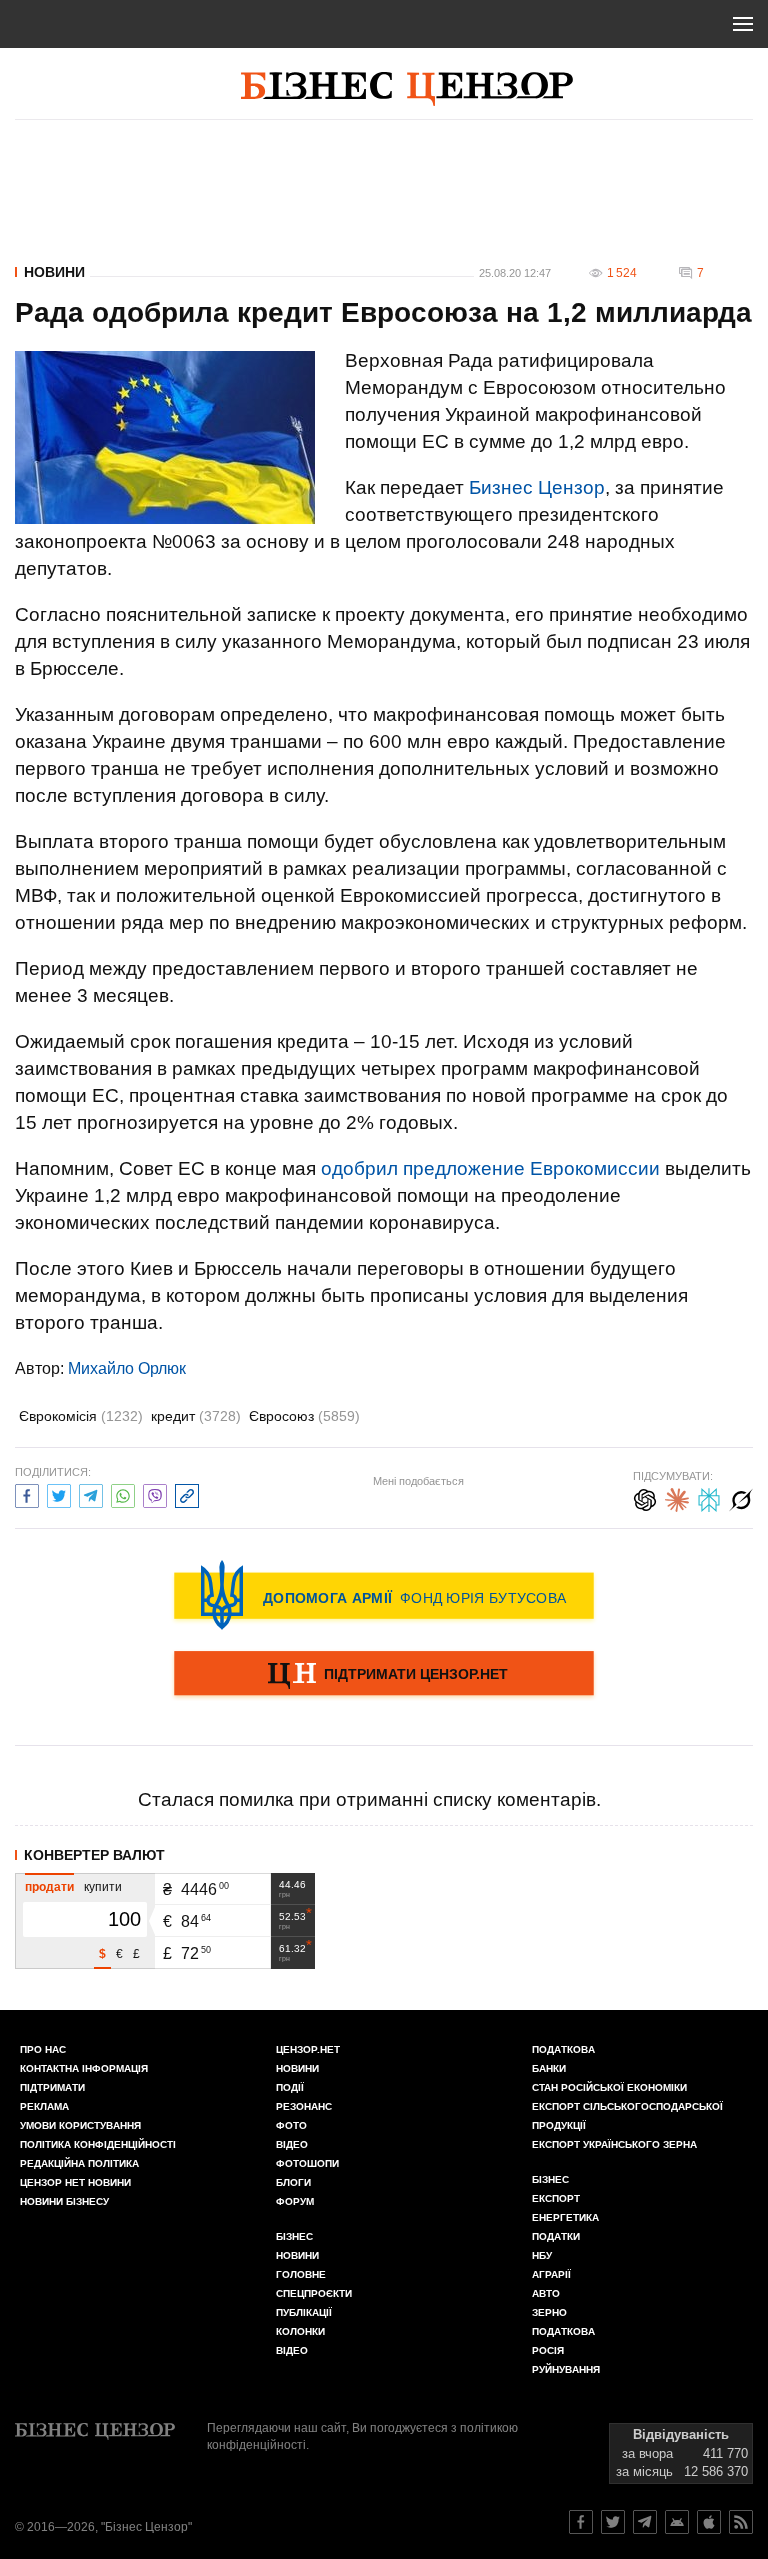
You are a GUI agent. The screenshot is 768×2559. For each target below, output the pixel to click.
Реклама (44, 2106)
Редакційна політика (79, 2163)
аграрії (551, 2274)
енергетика (565, 2217)
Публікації (304, 2312)
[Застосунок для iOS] (709, 2522)
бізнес (550, 2179)
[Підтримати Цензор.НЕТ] (384, 1675)
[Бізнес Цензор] (407, 89)
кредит (196, 1416)
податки (556, 2236)
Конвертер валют (94, 1855)
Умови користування (80, 2125)
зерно (549, 2312)
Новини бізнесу (64, 2201)
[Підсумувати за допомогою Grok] (741, 1497)
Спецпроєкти (314, 2293)
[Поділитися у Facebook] (27, 1493)
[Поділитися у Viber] (155, 1493)
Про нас (43, 2049)
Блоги (293, 2182)
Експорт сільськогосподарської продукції (627, 2116)
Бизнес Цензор (537, 487)
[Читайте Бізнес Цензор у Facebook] (581, 2522)
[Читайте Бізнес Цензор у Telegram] (645, 2522)
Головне (301, 2274)
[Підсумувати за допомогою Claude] (677, 1497)
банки (549, 2068)
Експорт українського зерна (614, 2144)
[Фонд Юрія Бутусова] (384, 1595)
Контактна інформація (84, 2068)
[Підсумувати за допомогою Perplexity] (709, 1497)
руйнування (566, 2369)
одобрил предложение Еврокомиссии (490, 1168)
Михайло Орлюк (127, 1368)
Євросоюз (304, 1416)
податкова (563, 2331)
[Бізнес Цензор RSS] (741, 2522)
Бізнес (294, 2236)
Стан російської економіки (609, 2087)
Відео (292, 2144)
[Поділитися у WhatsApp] (123, 1493)
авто (546, 2293)
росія (548, 2350)
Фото (291, 2125)
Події (290, 2087)
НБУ (542, 2255)
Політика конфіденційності (98, 2144)
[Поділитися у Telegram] (91, 1493)
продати (49, 1887)
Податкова (563, 2049)
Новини (54, 272)
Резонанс (304, 2106)
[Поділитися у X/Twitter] (59, 1493)
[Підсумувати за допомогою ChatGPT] (645, 1497)
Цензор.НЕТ (308, 2049)
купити (103, 1887)
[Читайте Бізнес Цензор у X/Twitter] (613, 2522)
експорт (556, 2198)
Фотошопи (307, 2163)
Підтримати (52, 2087)
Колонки (300, 2331)
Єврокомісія (81, 1416)
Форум (295, 2201)
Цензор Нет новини (75, 2182)
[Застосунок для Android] (677, 2522)
